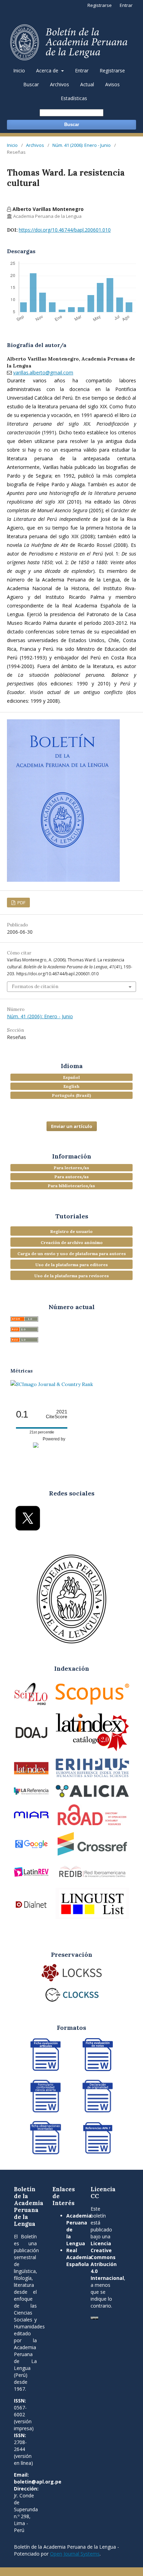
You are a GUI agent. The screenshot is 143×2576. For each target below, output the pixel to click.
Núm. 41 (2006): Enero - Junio (82, 145)
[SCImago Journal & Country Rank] (52, 1384)
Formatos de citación (35, 987)
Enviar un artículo (72, 1126)
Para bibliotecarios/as (71, 1186)
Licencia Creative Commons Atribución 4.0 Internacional (107, 2261)
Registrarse (112, 70)
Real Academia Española (79, 2257)
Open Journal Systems (75, 2554)
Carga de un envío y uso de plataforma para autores (72, 1254)
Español (71, 1077)
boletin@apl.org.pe (38, 2482)
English (71, 1086)
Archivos (60, 84)
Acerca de (48, 70)
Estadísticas (74, 98)
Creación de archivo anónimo (72, 1242)
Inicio (19, 70)
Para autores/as (72, 1177)
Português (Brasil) (71, 1095)
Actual (87, 84)
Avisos (112, 84)
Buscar (31, 84)
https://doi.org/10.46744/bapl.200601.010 (65, 230)
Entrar (82, 70)
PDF (21, 903)
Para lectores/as (71, 1168)
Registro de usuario (71, 1231)
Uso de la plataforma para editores (72, 1265)
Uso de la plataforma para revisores (72, 1276)
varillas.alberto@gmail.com (43, 372)
